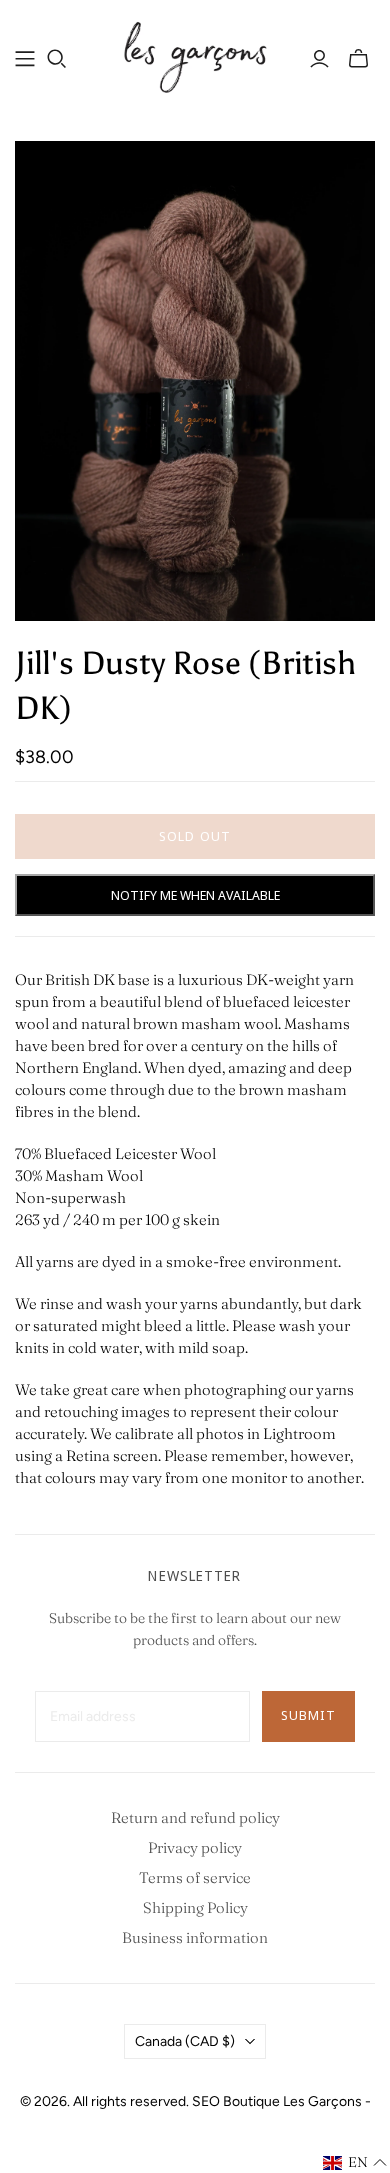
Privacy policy (195, 1847)
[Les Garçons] (195, 55)
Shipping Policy (195, 1907)
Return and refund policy (195, 1817)
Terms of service (195, 1877)
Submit (308, 1715)
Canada (185, 2041)
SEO (206, 2101)
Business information (195, 1937)
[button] (355, 2163)
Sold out (194, 836)
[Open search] (57, 59)
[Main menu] (25, 59)
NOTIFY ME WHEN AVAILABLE (195, 895)
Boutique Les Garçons (292, 2101)
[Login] (319, 59)
